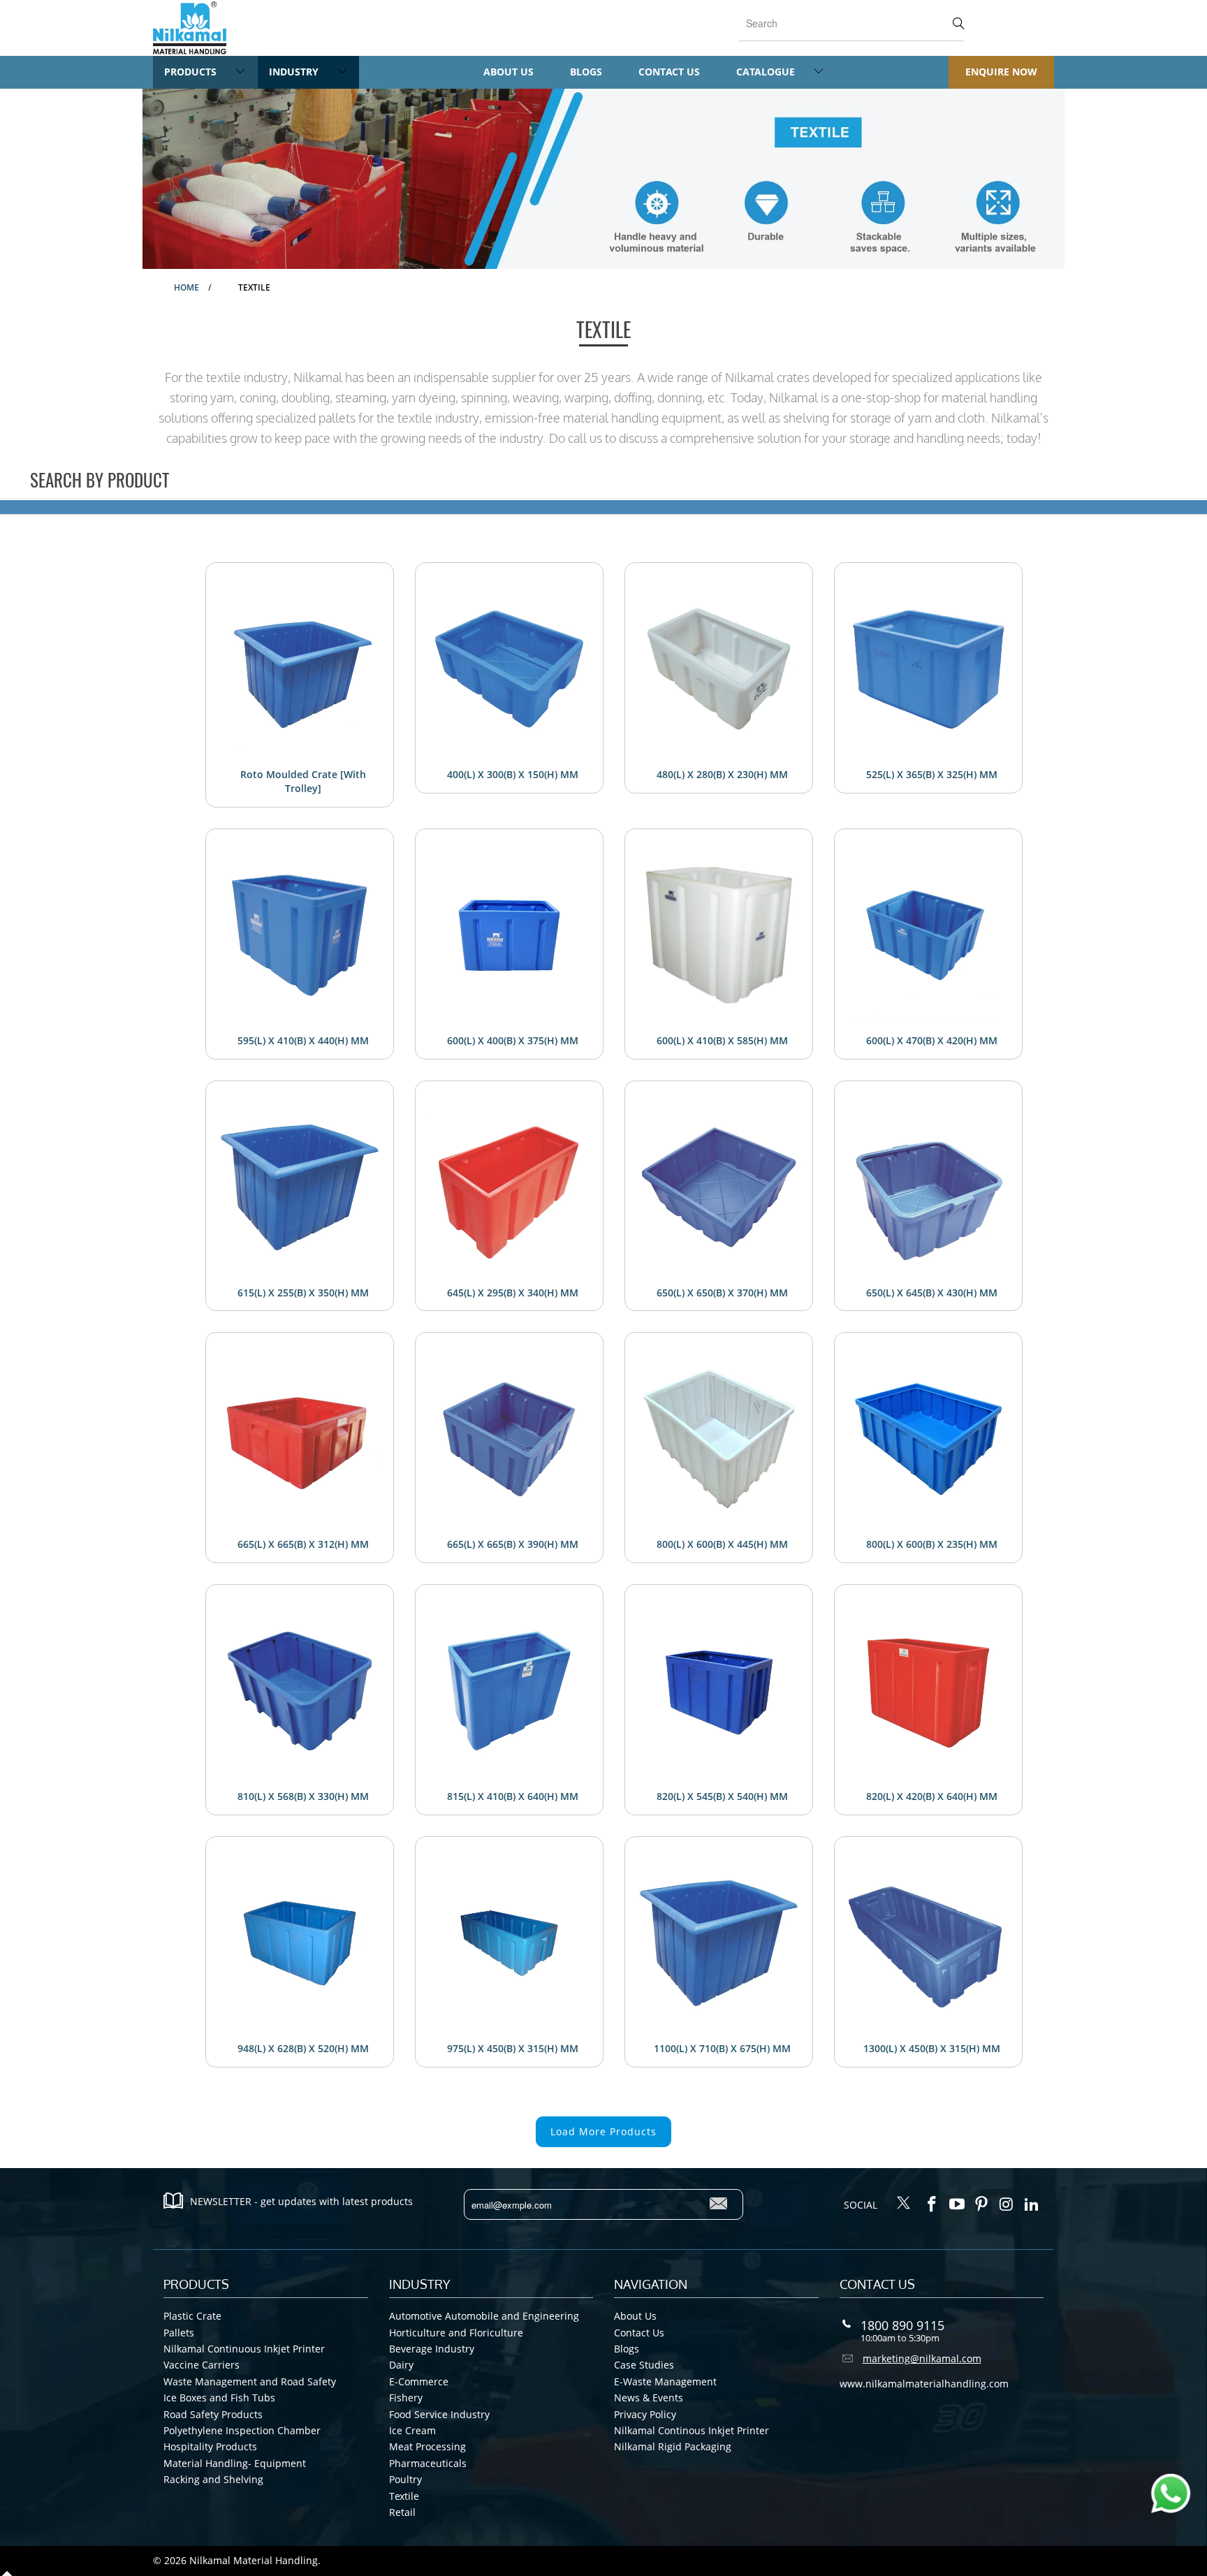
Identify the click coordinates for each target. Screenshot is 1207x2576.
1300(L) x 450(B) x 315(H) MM (932, 2048)
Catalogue (767, 72)
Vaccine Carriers (202, 2365)
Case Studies (644, 2365)
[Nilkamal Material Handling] (190, 28)
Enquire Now (1001, 72)
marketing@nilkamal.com (922, 2358)
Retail (402, 2512)
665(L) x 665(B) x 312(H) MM (303, 1544)
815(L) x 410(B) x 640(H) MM (513, 1796)
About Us (509, 72)
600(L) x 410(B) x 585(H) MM (722, 1040)
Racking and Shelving (213, 2479)
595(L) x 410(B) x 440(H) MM (303, 1040)
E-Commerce (419, 2381)
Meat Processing (427, 2446)
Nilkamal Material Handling (254, 2560)
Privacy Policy (645, 2414)
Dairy (401, 2365)
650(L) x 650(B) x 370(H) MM (722, 1293)
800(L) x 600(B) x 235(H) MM (932, 1544)
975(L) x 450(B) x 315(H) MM (513, 2048)
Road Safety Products (213, 2414)
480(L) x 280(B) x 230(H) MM (722, 774)
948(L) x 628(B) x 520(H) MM (303, 2048)
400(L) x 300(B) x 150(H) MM (513, 774)
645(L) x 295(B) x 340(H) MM (513, 1293)
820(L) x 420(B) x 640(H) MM (932, 1796)
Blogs (586, 72)
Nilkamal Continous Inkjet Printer (692, 2430)
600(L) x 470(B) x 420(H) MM (932, 1040)
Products (192, 72)
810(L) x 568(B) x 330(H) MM (303, 1796)
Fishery (406, 2398)
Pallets (179, 2333)
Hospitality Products (210, 2446)
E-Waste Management (665, 2381)
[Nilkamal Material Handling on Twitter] (904, 2204)
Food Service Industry (439, 2414)
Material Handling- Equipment (235, 2463)
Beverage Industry (432, 2349)
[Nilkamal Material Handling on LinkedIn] (1032, 2204)
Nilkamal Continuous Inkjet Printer (244, 2349)
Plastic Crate (192, 2316)
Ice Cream (412, 2430)
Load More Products (603, 2131)
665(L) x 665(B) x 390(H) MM (513, 1544)
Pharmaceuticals (428, 2463)
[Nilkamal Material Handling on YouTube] (957, 2204)
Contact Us (669, 72)
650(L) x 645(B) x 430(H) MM (932, 1293)
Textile (404, 2496)
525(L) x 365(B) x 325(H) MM (932, 774)
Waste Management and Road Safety (250, 2381)
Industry (295, 72)
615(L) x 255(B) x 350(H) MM (303, 1293)
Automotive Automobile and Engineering (484, 2316)
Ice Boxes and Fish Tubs (219, 2398)
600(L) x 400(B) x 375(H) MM (513, 1040)
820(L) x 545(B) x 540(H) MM (722, 1796)
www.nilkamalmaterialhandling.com (924, 2384)
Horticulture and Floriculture (456, 2333)
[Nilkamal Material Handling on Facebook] (932, 2204)
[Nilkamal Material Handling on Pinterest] (982, 2204)
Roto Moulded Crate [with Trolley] (303, 781)
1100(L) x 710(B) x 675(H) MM (722, 2048)
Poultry (405, 2479)
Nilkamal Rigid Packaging (673, 2446)
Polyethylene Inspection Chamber (242, 2430)
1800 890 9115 (902, 2325)
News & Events (649, 2398)
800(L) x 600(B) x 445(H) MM (722, 1544)
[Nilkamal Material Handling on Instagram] (1007, 2204)
